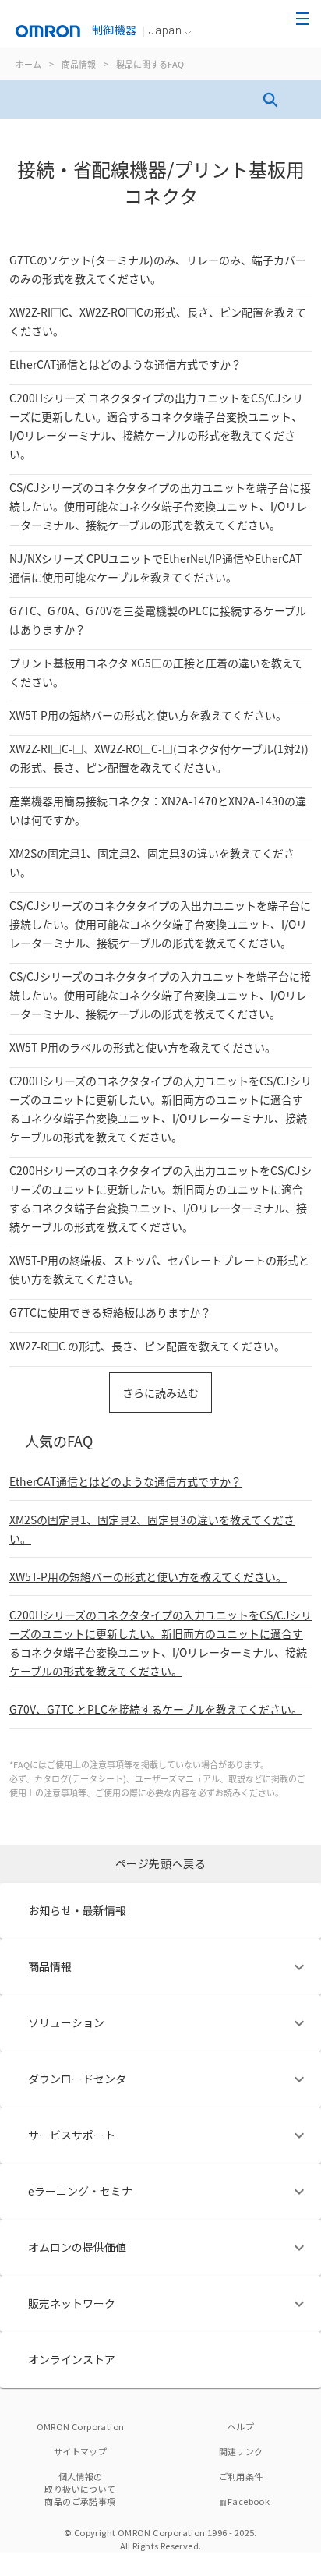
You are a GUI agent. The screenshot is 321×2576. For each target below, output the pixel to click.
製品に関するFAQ (150, 64)
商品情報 (79, 64)
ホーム (28, 64)
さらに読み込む (160, 1392)
